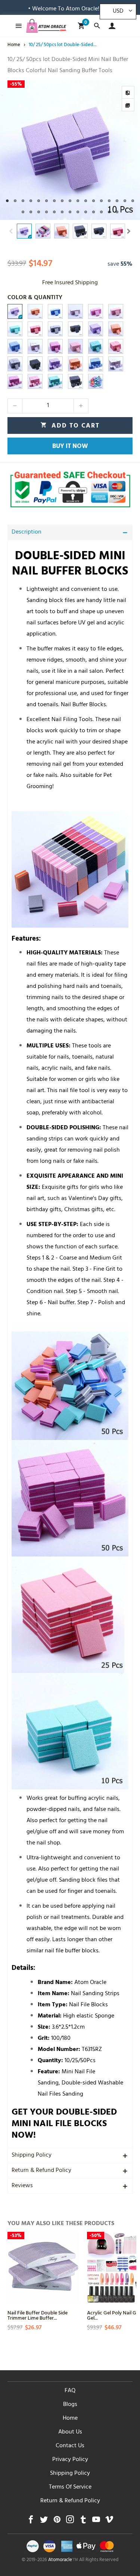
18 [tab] (23, 212)
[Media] (128, 105)
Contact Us (70, 2446)
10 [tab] (78, 201)
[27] (55, 381)
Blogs (70, 2405)
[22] (75, 364)
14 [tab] (109, 201)
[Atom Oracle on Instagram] (70, 2521)
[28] (75, 381)
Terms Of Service (70, 2487)
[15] (55, 346)
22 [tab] (54, 212)
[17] (96, 346)
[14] (35, 346)
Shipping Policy (32, 2156)
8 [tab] (62, 201)
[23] (96, 364)
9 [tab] (70, 201)
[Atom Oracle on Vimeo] (109, 2521)
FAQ (70, 2391)
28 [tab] (101, 212)
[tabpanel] (70, 150)
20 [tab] (39, 212)
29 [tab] (109, 212)
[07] (15, 329)
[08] (35, 329)
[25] (15, 381)
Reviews (22, 2186)
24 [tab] (70, 212)
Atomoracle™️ (63, 2560)
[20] (35, 364)
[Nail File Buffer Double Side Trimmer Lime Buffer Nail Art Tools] (43, 2268)
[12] (116, 329)
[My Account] (110, 26)
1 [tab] (7, 201)
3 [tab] (23, 201)
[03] (55, 311)
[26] (35, 381)
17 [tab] (133, 201)
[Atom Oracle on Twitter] (44, 2521)
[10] (75, 329)
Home (70, 2419)
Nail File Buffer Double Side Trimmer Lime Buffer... (38, 2315)
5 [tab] (39, 201)
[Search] (97, 26)
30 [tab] (117, 212)
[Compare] (128, 92)
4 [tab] (31, 201)
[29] (96, 381)
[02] (35, 311)
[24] (116, 364)
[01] (15, 311)
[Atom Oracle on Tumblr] (83, 2521)
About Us (70, 2432)
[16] (75, 346)
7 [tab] (54, 201)
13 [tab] (101, 201)
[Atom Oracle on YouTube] (96, 2521)
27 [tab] (94, 212)
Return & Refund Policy (41, 2171)
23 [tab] (62, 212)
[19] (15, 364)
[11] (96, 329)
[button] (11, 231)
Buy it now (70, 447)
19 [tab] (31, 212)
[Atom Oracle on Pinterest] (57, 2521)
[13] (15, 346)
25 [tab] (78, 212)
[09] (55, 329)
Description (27, 532)
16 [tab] (125, 201)
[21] (55, 364)
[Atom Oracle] (46, 26)
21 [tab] (46, 212)
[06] (116, 311)
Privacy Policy (70, 2460)
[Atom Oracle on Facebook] (31, 2521)
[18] (116, 346)
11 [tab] (86, 201)
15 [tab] (117, 201)
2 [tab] (15, 201)
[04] (75, 311)
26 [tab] (86, 212)
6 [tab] (46, 201)
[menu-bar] (17, 26)
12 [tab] (94, 201)
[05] (96, 311)
